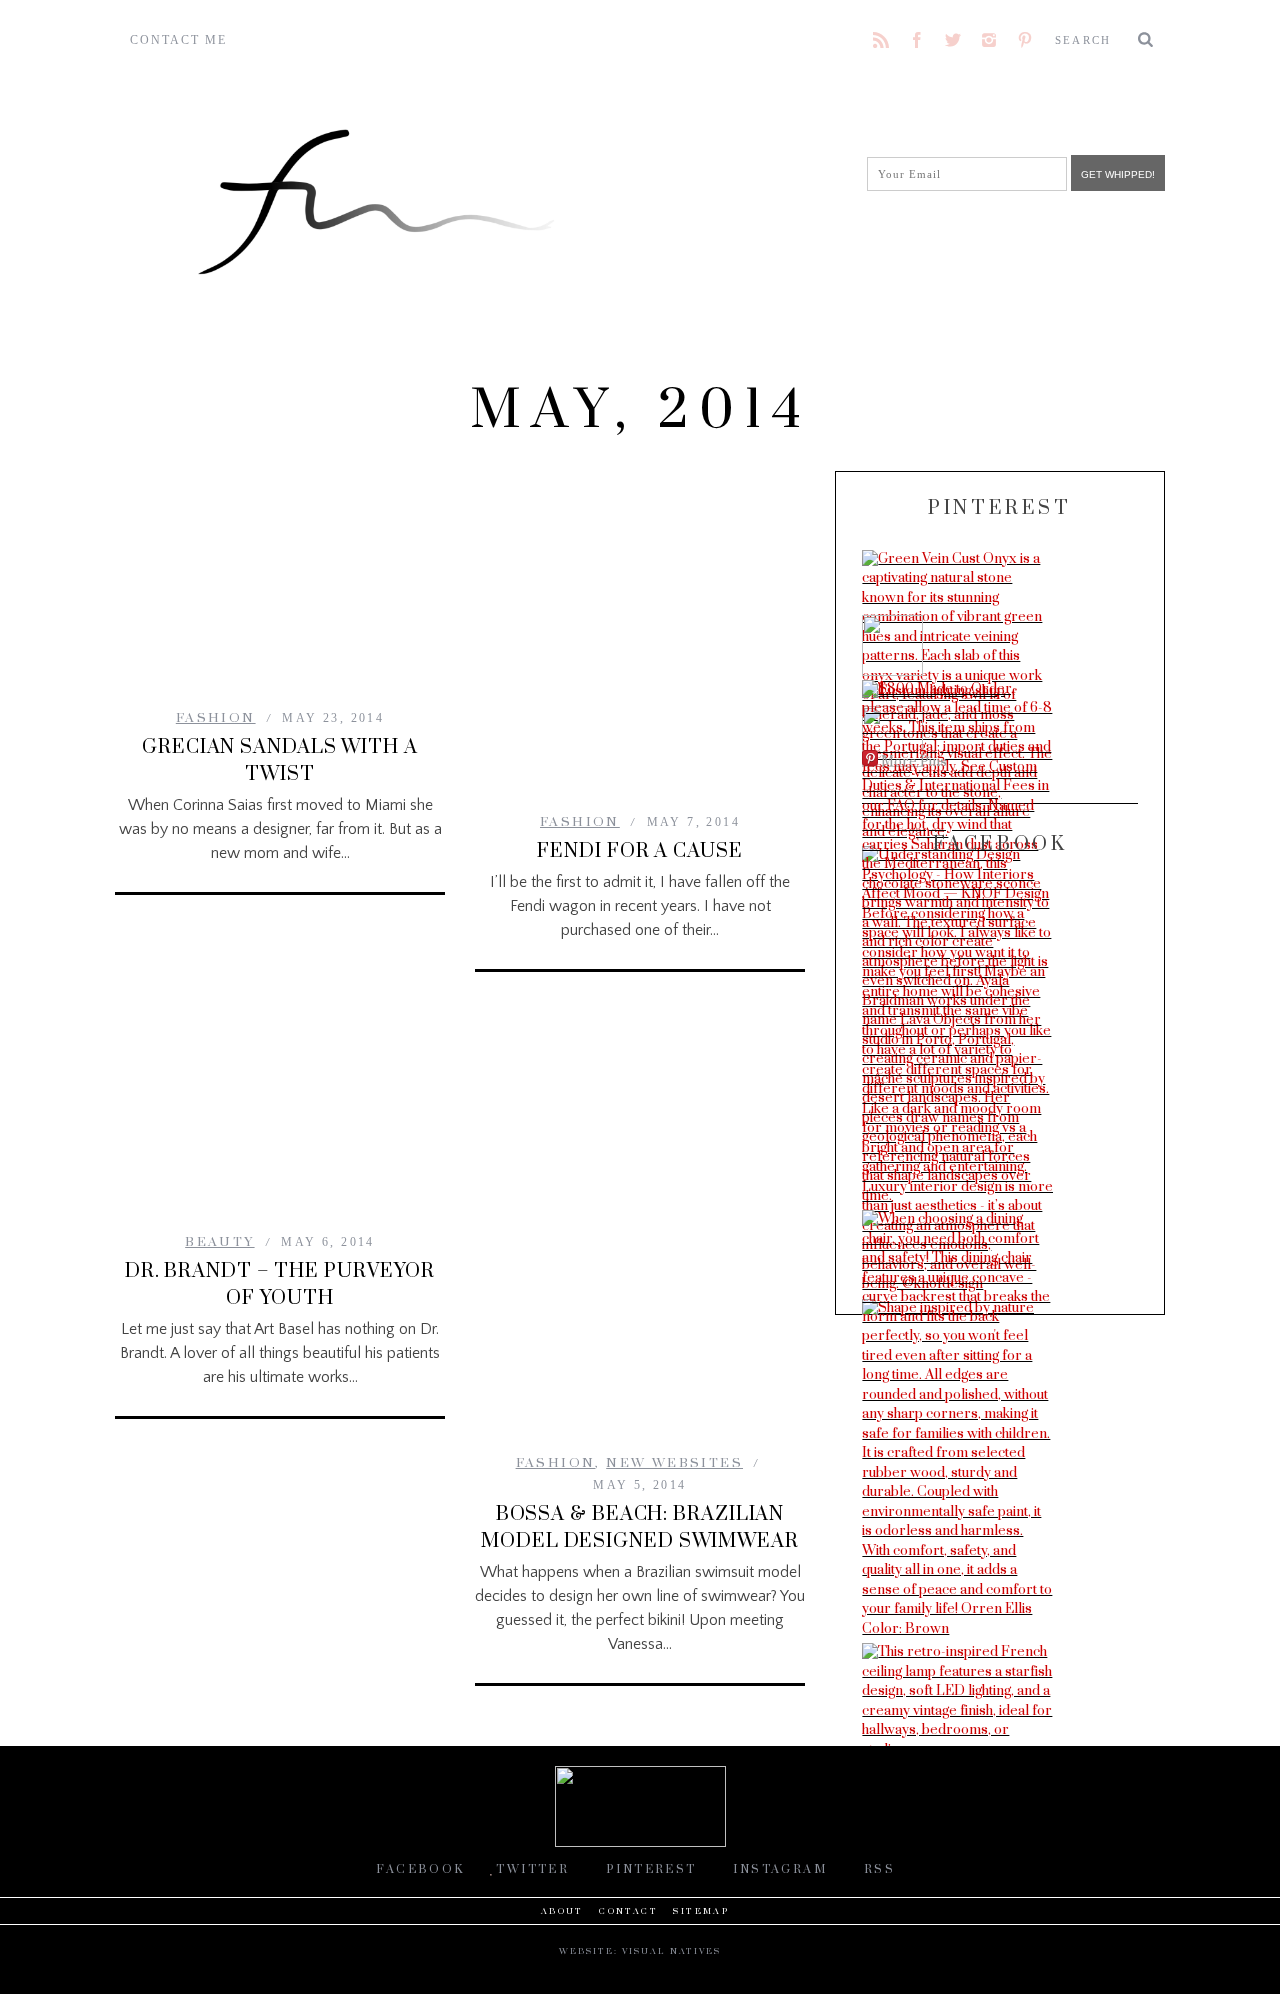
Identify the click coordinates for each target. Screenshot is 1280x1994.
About (562, 1911)
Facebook (420, 1869)
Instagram (780, 1869)
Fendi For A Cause (639, 851)
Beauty (219, 1242)
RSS (879, 1869)
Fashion (216, 718)
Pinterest (651, 1869)
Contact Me (178, 40)
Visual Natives (671, 1951)
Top (1232, 1946)
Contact (628, 1911)
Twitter (532, 1869)
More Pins (914, 762)
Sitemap (701, 1911)
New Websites (674, 1463)
